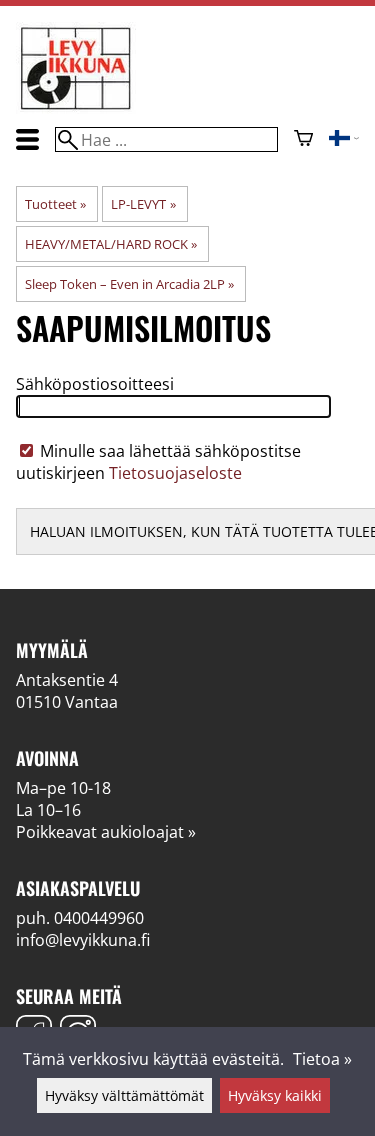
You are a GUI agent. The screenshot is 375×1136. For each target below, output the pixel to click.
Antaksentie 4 (67, 680)
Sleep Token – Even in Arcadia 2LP (129, 284)
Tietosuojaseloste (175, 473)
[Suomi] (344, 140)
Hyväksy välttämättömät (124, 1095)
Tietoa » (322, 1059)
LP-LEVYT (143, 204)
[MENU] (27, 139)
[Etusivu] (76, 108)
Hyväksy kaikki (275, 1095)
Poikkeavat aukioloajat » (106, 832)
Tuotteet (55, 204)
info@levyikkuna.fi (83, 940)
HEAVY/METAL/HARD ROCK (111, 244)
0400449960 (99, 918)
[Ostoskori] (303, 140)
